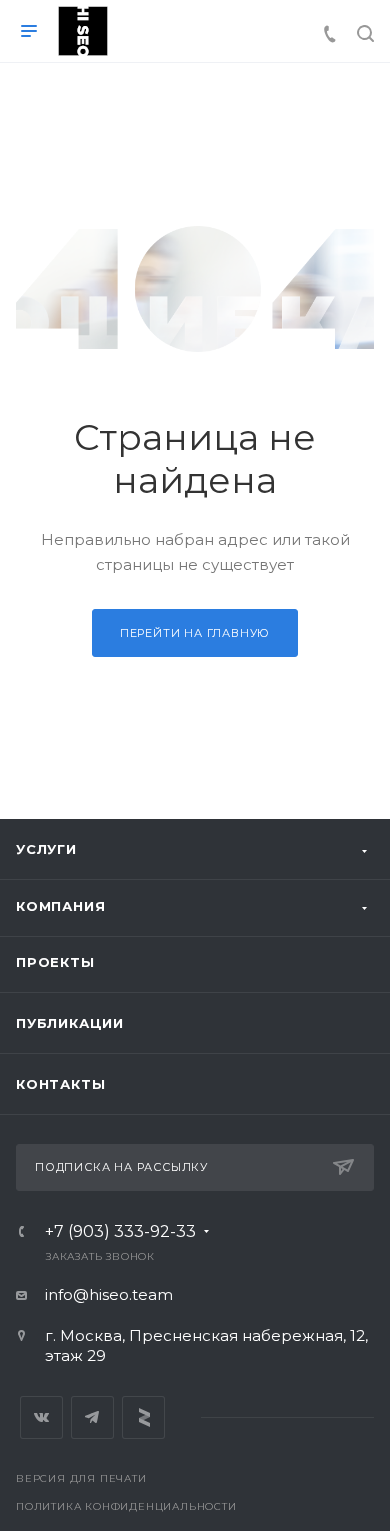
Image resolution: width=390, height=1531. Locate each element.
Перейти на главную (195, 633)
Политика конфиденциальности (126, 1506)
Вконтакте (41, 1417)
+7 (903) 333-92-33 (120, 1232)
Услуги (46, 849)
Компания (60, 906)
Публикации (70, 1023)
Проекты (55, 962)
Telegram (92, 1417)
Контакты (60, 1084)
